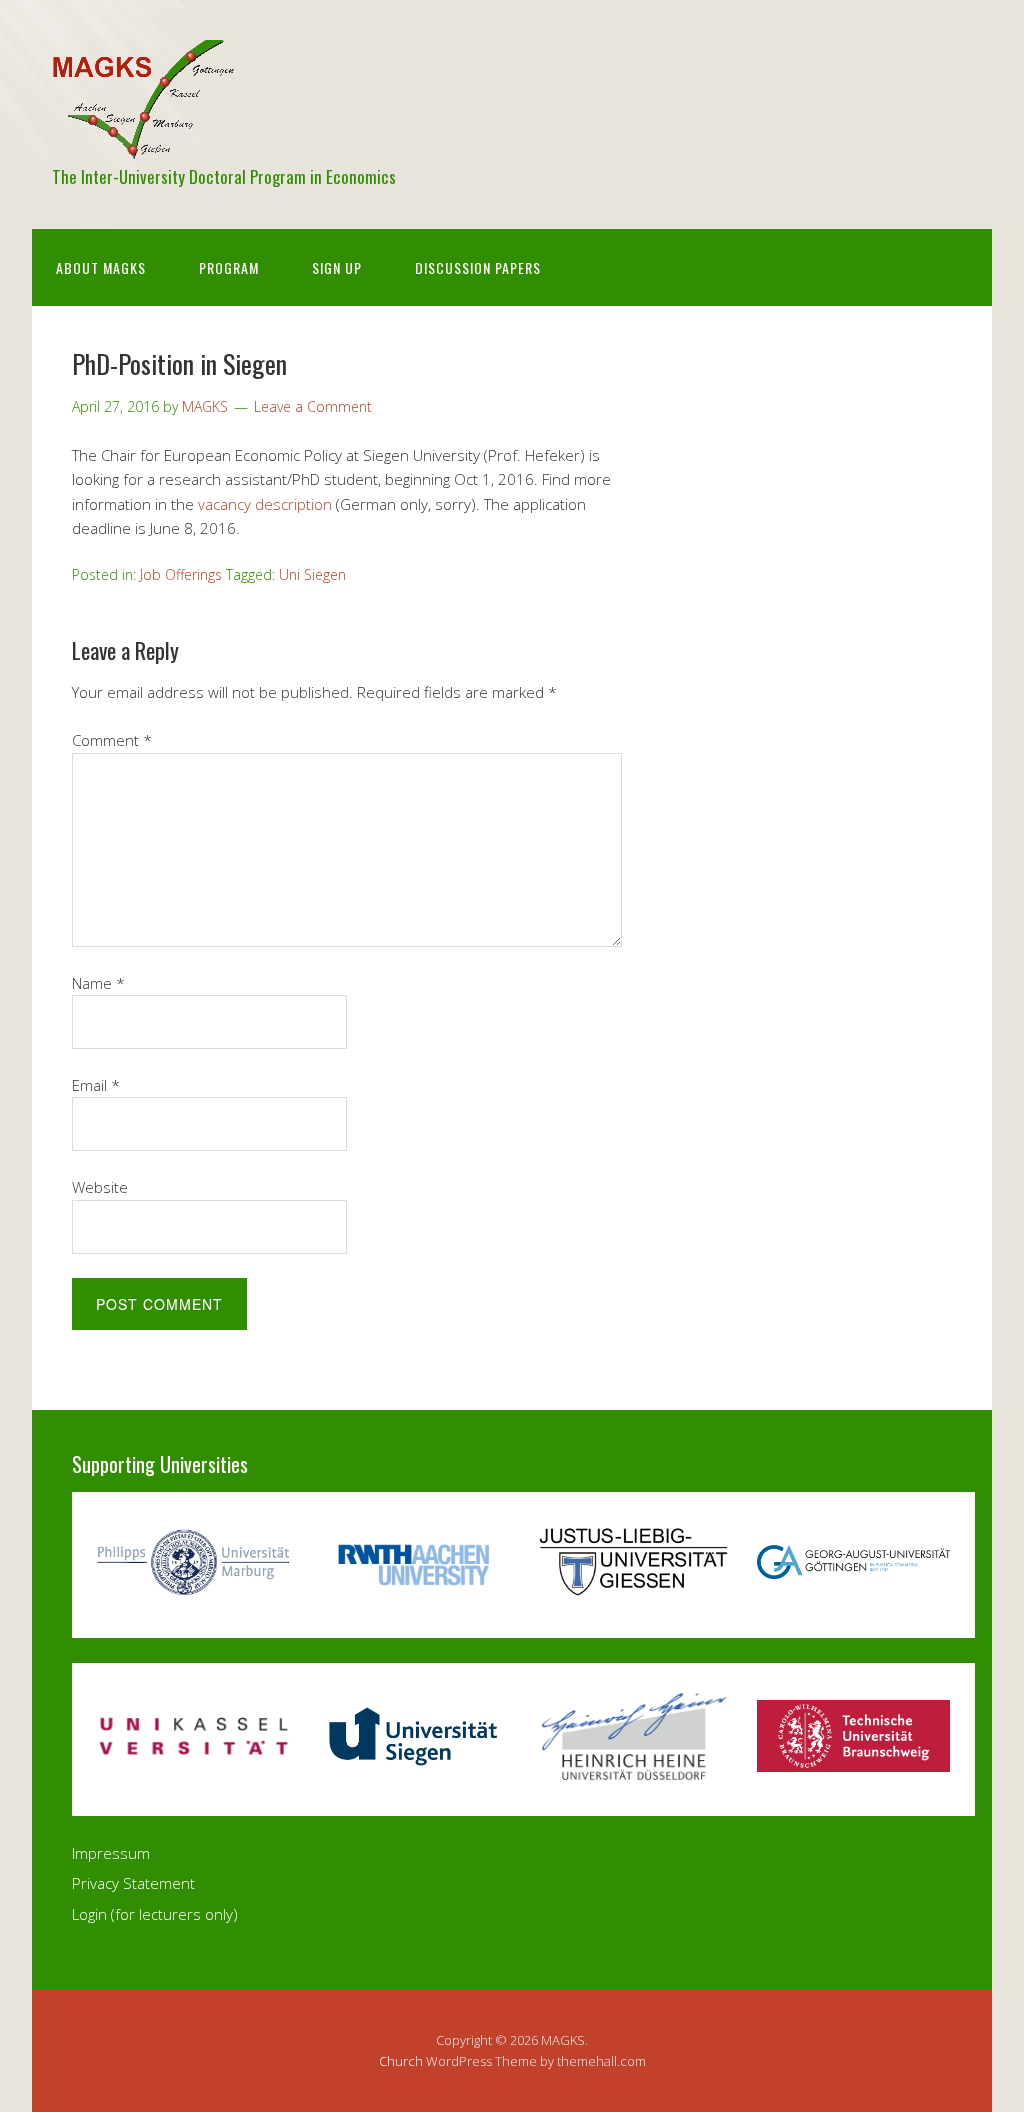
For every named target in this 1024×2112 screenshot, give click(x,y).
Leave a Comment (313, 406)
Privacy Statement (133, 1883)
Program (229, 267)
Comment (112, 740)
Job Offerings (181, 574)
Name (98, 983)
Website (100, 1187)
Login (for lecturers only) (155, 1914)
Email (96, 1085)
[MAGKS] (143, 142)
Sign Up (337, 267)
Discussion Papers (478, 267)
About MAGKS (101, 267)
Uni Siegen (312, 574)
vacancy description (265, 504)
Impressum (111, 1853)
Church (401, 2061)
